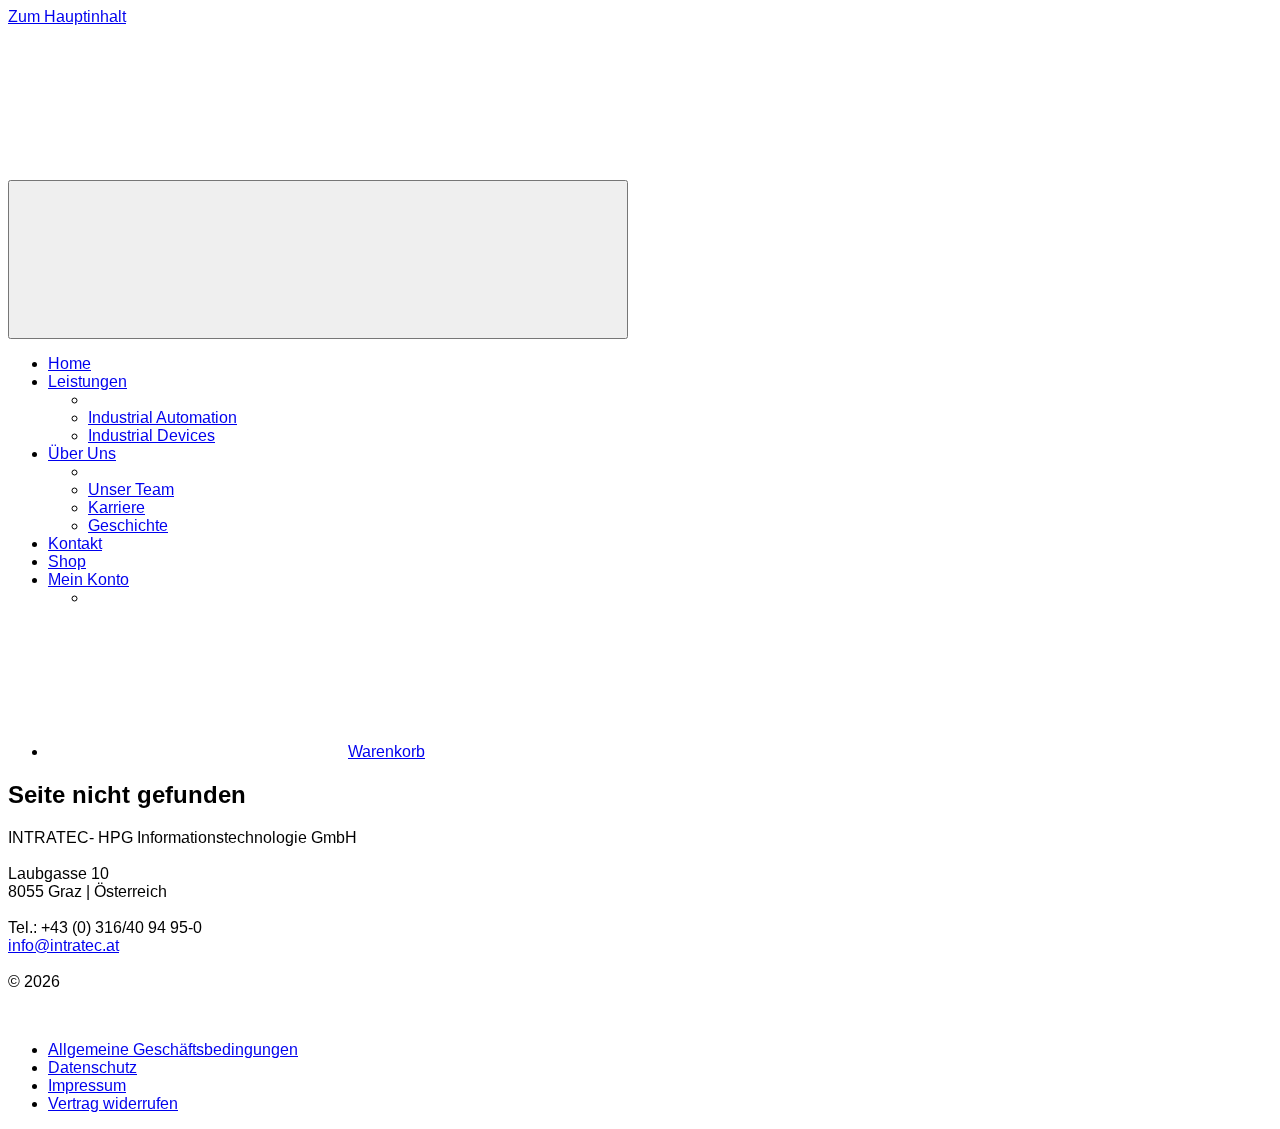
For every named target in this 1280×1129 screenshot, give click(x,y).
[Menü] (318, 259)
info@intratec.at (63, 945)
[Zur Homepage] (158, 170)
